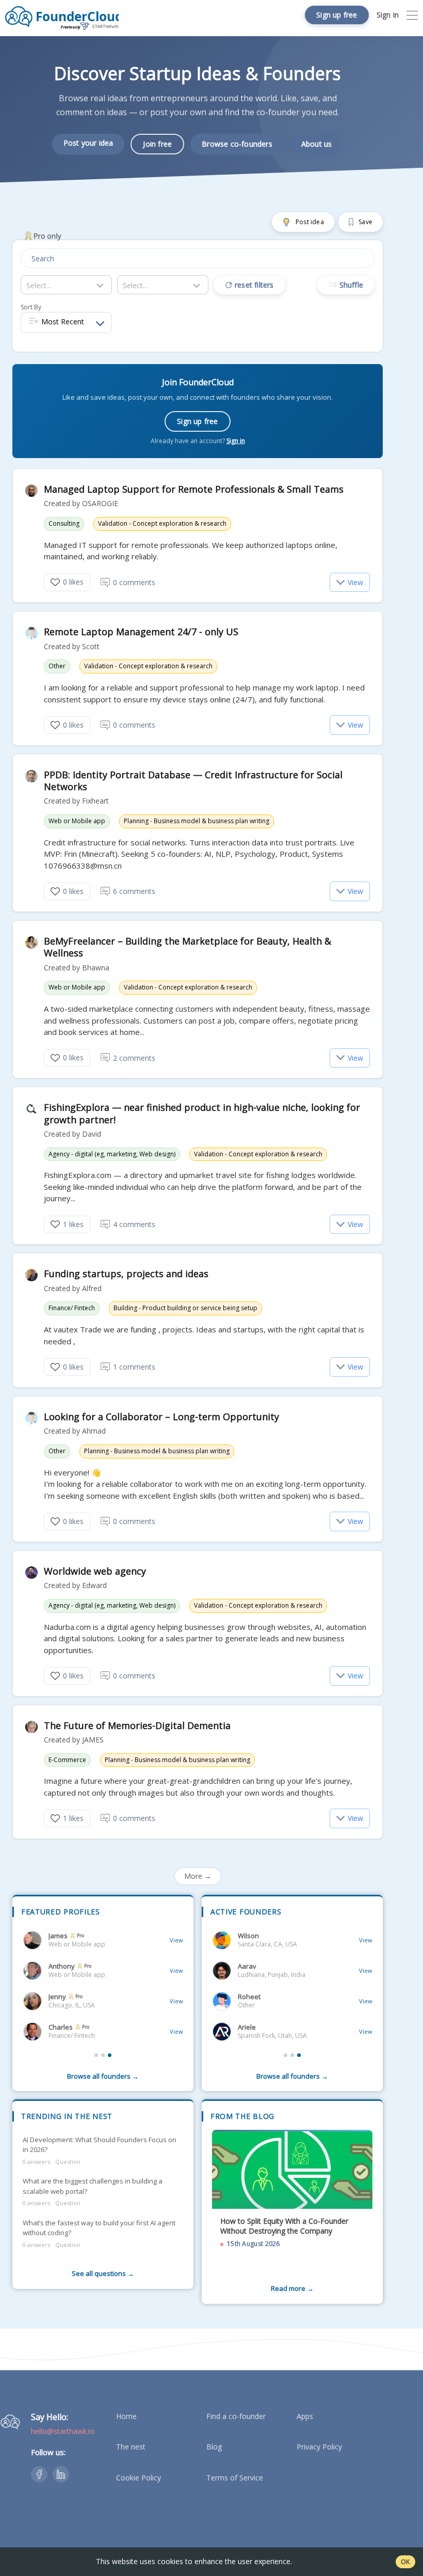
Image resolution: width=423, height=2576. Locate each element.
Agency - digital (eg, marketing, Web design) (112, 1154)
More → (198, 1876)
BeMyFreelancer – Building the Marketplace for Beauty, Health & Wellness (188, 947)
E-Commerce (67, 1760)
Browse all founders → (103, 2076)
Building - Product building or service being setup (185, 1308)
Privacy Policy (319, 2447)
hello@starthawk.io (63, 2431)
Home (126, 2416)
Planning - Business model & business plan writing (197, 821)
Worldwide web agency (95, 1571)
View (355, 582)
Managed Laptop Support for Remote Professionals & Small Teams (194, 489)
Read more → (292, 2288)
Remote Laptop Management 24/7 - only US (141, 632)
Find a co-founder (236, 2416)
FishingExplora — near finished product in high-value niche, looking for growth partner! (202, 1113)
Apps (305, 2416)
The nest (131, 2447)
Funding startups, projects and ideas (126, 1274)
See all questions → (103, 2273)
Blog (214, 2447)
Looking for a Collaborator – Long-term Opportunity (161, 1417)
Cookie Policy (139, 2478)
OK (405, 2562)
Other (57, 666)
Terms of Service (235, 2478)
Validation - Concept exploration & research (162, 524)
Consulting (64, 524)
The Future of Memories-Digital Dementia (137, 1726)
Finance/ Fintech (72, 1308)
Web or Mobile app (77, 821)
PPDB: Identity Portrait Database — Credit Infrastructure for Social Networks (193, 781)
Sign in (236, 441)
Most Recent (63, 321)
